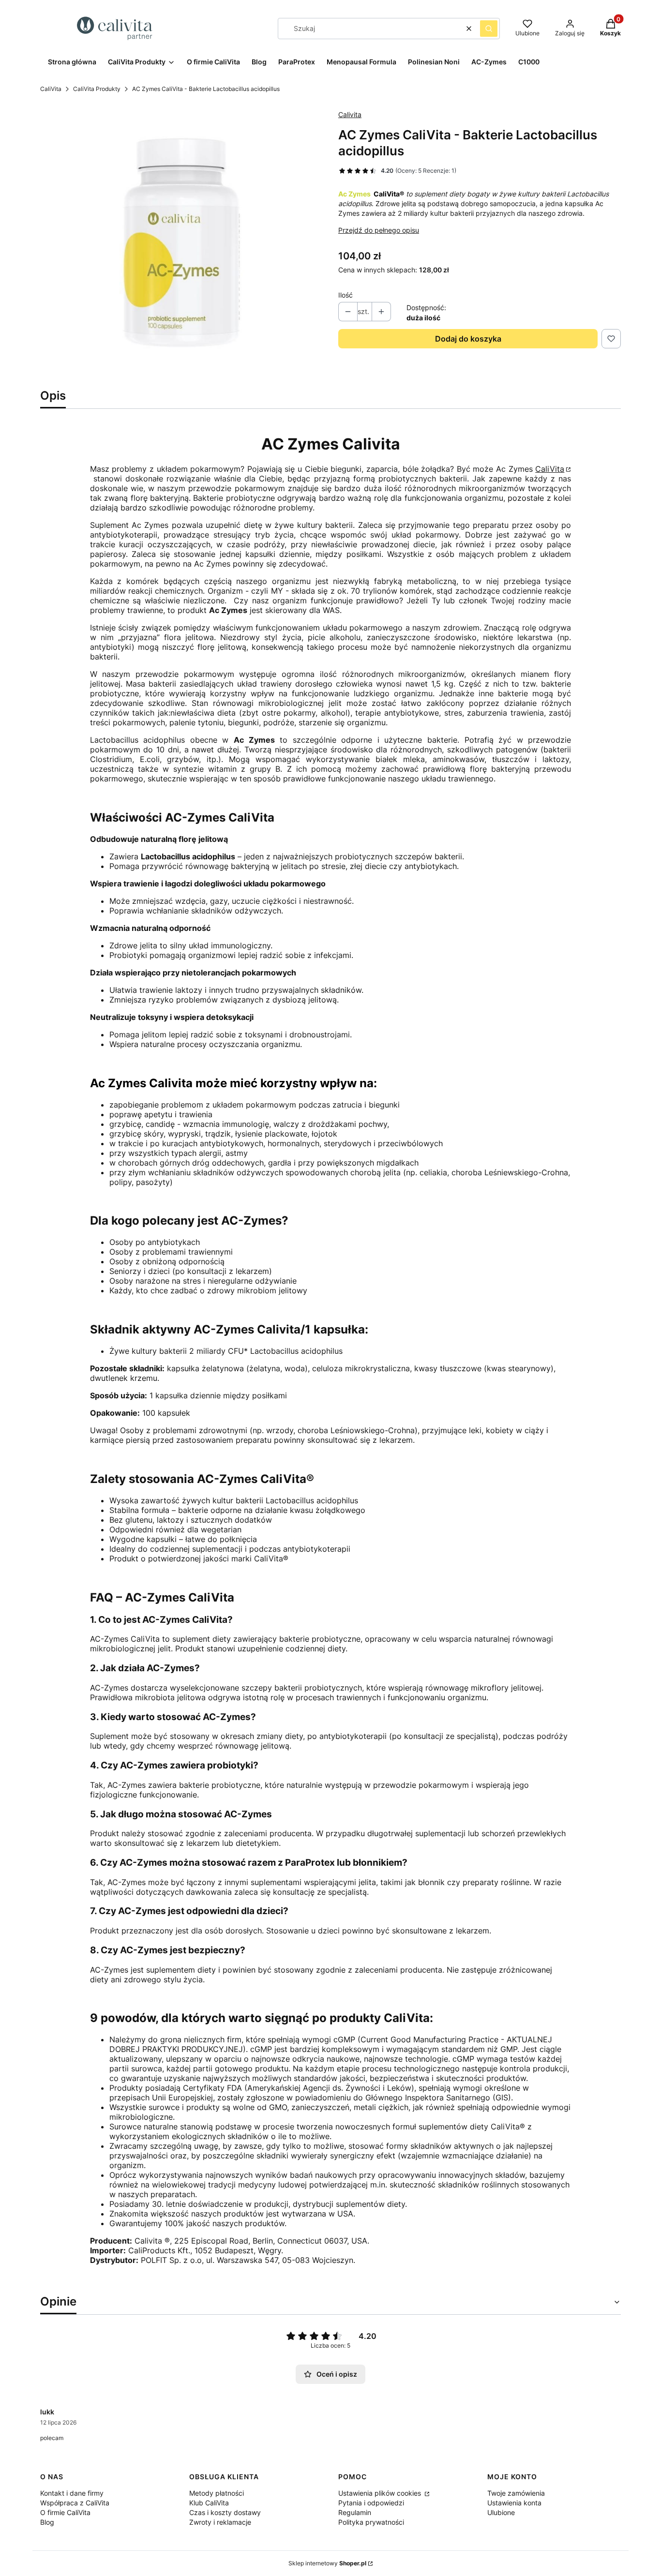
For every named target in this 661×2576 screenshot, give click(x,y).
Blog (47, 2522)
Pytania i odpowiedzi (371, 2503)
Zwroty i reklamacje (220, 2522)
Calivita (350, 114)
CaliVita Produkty (97, 89)
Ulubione (501, 2512)
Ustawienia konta (514, 2503)
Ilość (346, 295)
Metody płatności (217, 2493)
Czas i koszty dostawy (225, 2512)
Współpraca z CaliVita (75, 2503)
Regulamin (355, 2512)
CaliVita (51, 89)
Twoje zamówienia (516, 2493)
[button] (489, 29)
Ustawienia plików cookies (381, 2493)
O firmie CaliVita (65, 2512)
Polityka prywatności (371, 2522)
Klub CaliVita (209, 2503)
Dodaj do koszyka (468, 339)
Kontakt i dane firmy (72, 2493)
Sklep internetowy (327, 2563)
